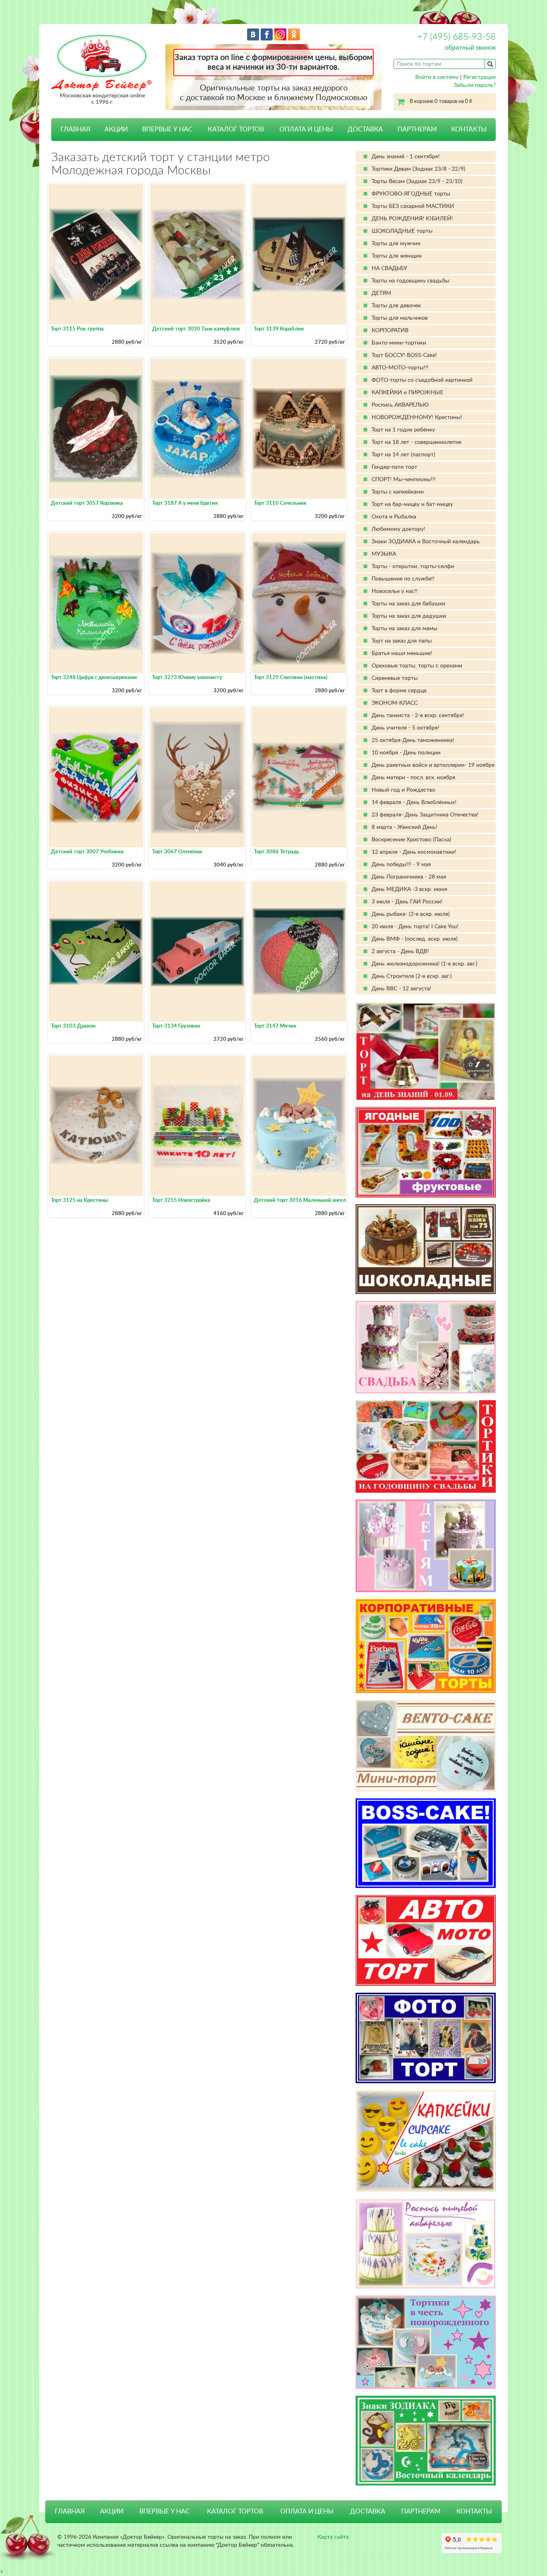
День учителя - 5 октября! (405, 728)
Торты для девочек (396, 306)
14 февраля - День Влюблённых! (414, 802)
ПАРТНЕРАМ (417, 129)
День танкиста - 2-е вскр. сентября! (418, 716)
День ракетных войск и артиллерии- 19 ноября (433, 765)
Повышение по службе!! (403, 579)
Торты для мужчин (396, 244)
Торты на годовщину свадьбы (410, 281)
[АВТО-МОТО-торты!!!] (426, 1940)
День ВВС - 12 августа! (401, 989)
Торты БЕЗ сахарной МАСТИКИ (413, 206)
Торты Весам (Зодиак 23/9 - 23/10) (417, 181)
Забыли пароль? (475, 85)
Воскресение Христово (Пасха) (411, 840)
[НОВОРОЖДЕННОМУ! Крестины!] (426, 2342)
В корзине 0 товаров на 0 (441, 102)
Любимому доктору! (398, 529)
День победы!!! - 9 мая (401, 865)
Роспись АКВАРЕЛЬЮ (400, 405)
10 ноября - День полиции (406, 753)
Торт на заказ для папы (402, 641)
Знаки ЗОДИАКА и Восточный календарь (426, 542)
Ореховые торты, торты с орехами (417, 666)
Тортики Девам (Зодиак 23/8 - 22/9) (418, 169)
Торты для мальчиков (400, 318)
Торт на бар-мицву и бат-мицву (412, 504)
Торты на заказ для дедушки (409, 616)
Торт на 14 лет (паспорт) (403, 455)
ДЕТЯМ (381, 293)
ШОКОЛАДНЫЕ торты (402, 231)
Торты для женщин (397, 256)
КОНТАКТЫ (469, 129)
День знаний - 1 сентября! (406, 157)
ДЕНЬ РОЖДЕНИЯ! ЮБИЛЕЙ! (412, 219)
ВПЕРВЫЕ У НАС (167, 129)
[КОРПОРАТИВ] (426, 1646)
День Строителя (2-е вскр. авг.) (412, 976)
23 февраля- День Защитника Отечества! (425, 815)
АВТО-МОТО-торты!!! (400, 368)
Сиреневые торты (395, 678)
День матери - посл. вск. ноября (413, 778)
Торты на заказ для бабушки (408, 604)
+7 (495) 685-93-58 (457, 37)
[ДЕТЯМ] (426, 1546)
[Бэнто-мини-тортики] (426, 1746)
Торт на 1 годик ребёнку (403, 430)
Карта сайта (333, 2537)
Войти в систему (437, 77)
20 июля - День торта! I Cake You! (415, 927)
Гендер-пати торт (394, 467)
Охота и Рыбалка (394, 517)
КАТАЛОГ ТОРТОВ (235, 2511)
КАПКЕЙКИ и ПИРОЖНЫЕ (407, 393)
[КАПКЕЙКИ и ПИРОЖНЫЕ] (426, 2141)
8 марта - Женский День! (404, 827)
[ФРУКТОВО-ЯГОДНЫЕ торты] (426, 1152)
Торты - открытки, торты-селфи (413, 566)
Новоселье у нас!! (395, 591)
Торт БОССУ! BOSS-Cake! (404, 355)
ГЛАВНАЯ (75, 129)
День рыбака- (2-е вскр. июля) (411, 914)
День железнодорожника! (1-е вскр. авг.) (424, 964)
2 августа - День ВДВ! (400, 951)
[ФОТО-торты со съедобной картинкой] (426, 2038)
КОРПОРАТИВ (390, 331)
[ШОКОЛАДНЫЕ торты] (426, 1249)
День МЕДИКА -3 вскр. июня (409, 889)
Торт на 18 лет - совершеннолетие (416, 442)
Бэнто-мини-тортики (399, 343)
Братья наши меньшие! (402, 653)
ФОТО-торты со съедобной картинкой (422, 380)
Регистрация (480, 77)
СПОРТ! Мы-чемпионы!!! (404, 480)
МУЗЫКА (384, 554)
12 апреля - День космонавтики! (414, 852)
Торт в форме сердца (399, 691)
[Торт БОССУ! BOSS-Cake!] (426, 1843)
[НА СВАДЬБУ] (426, 1347)
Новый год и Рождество (403, 790)
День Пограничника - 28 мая (409, 877)
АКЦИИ (116, 129)
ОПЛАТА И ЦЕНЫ (306, 129)
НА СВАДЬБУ (389, 268)
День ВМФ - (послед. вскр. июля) (415, 939)
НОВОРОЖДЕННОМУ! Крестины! (417, 417)
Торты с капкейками (398, 492)
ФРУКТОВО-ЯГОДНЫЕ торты (411, 194)
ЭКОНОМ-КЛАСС (395, 703)
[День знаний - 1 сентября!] (426, 1051)
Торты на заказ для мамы (404, 629)
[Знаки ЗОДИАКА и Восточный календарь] (426, 2441)
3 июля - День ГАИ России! (407, 902)
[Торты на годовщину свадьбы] (426, 1446)
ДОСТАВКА (365, 129)
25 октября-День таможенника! (413, 740)
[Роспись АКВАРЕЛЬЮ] (426, 2244)
